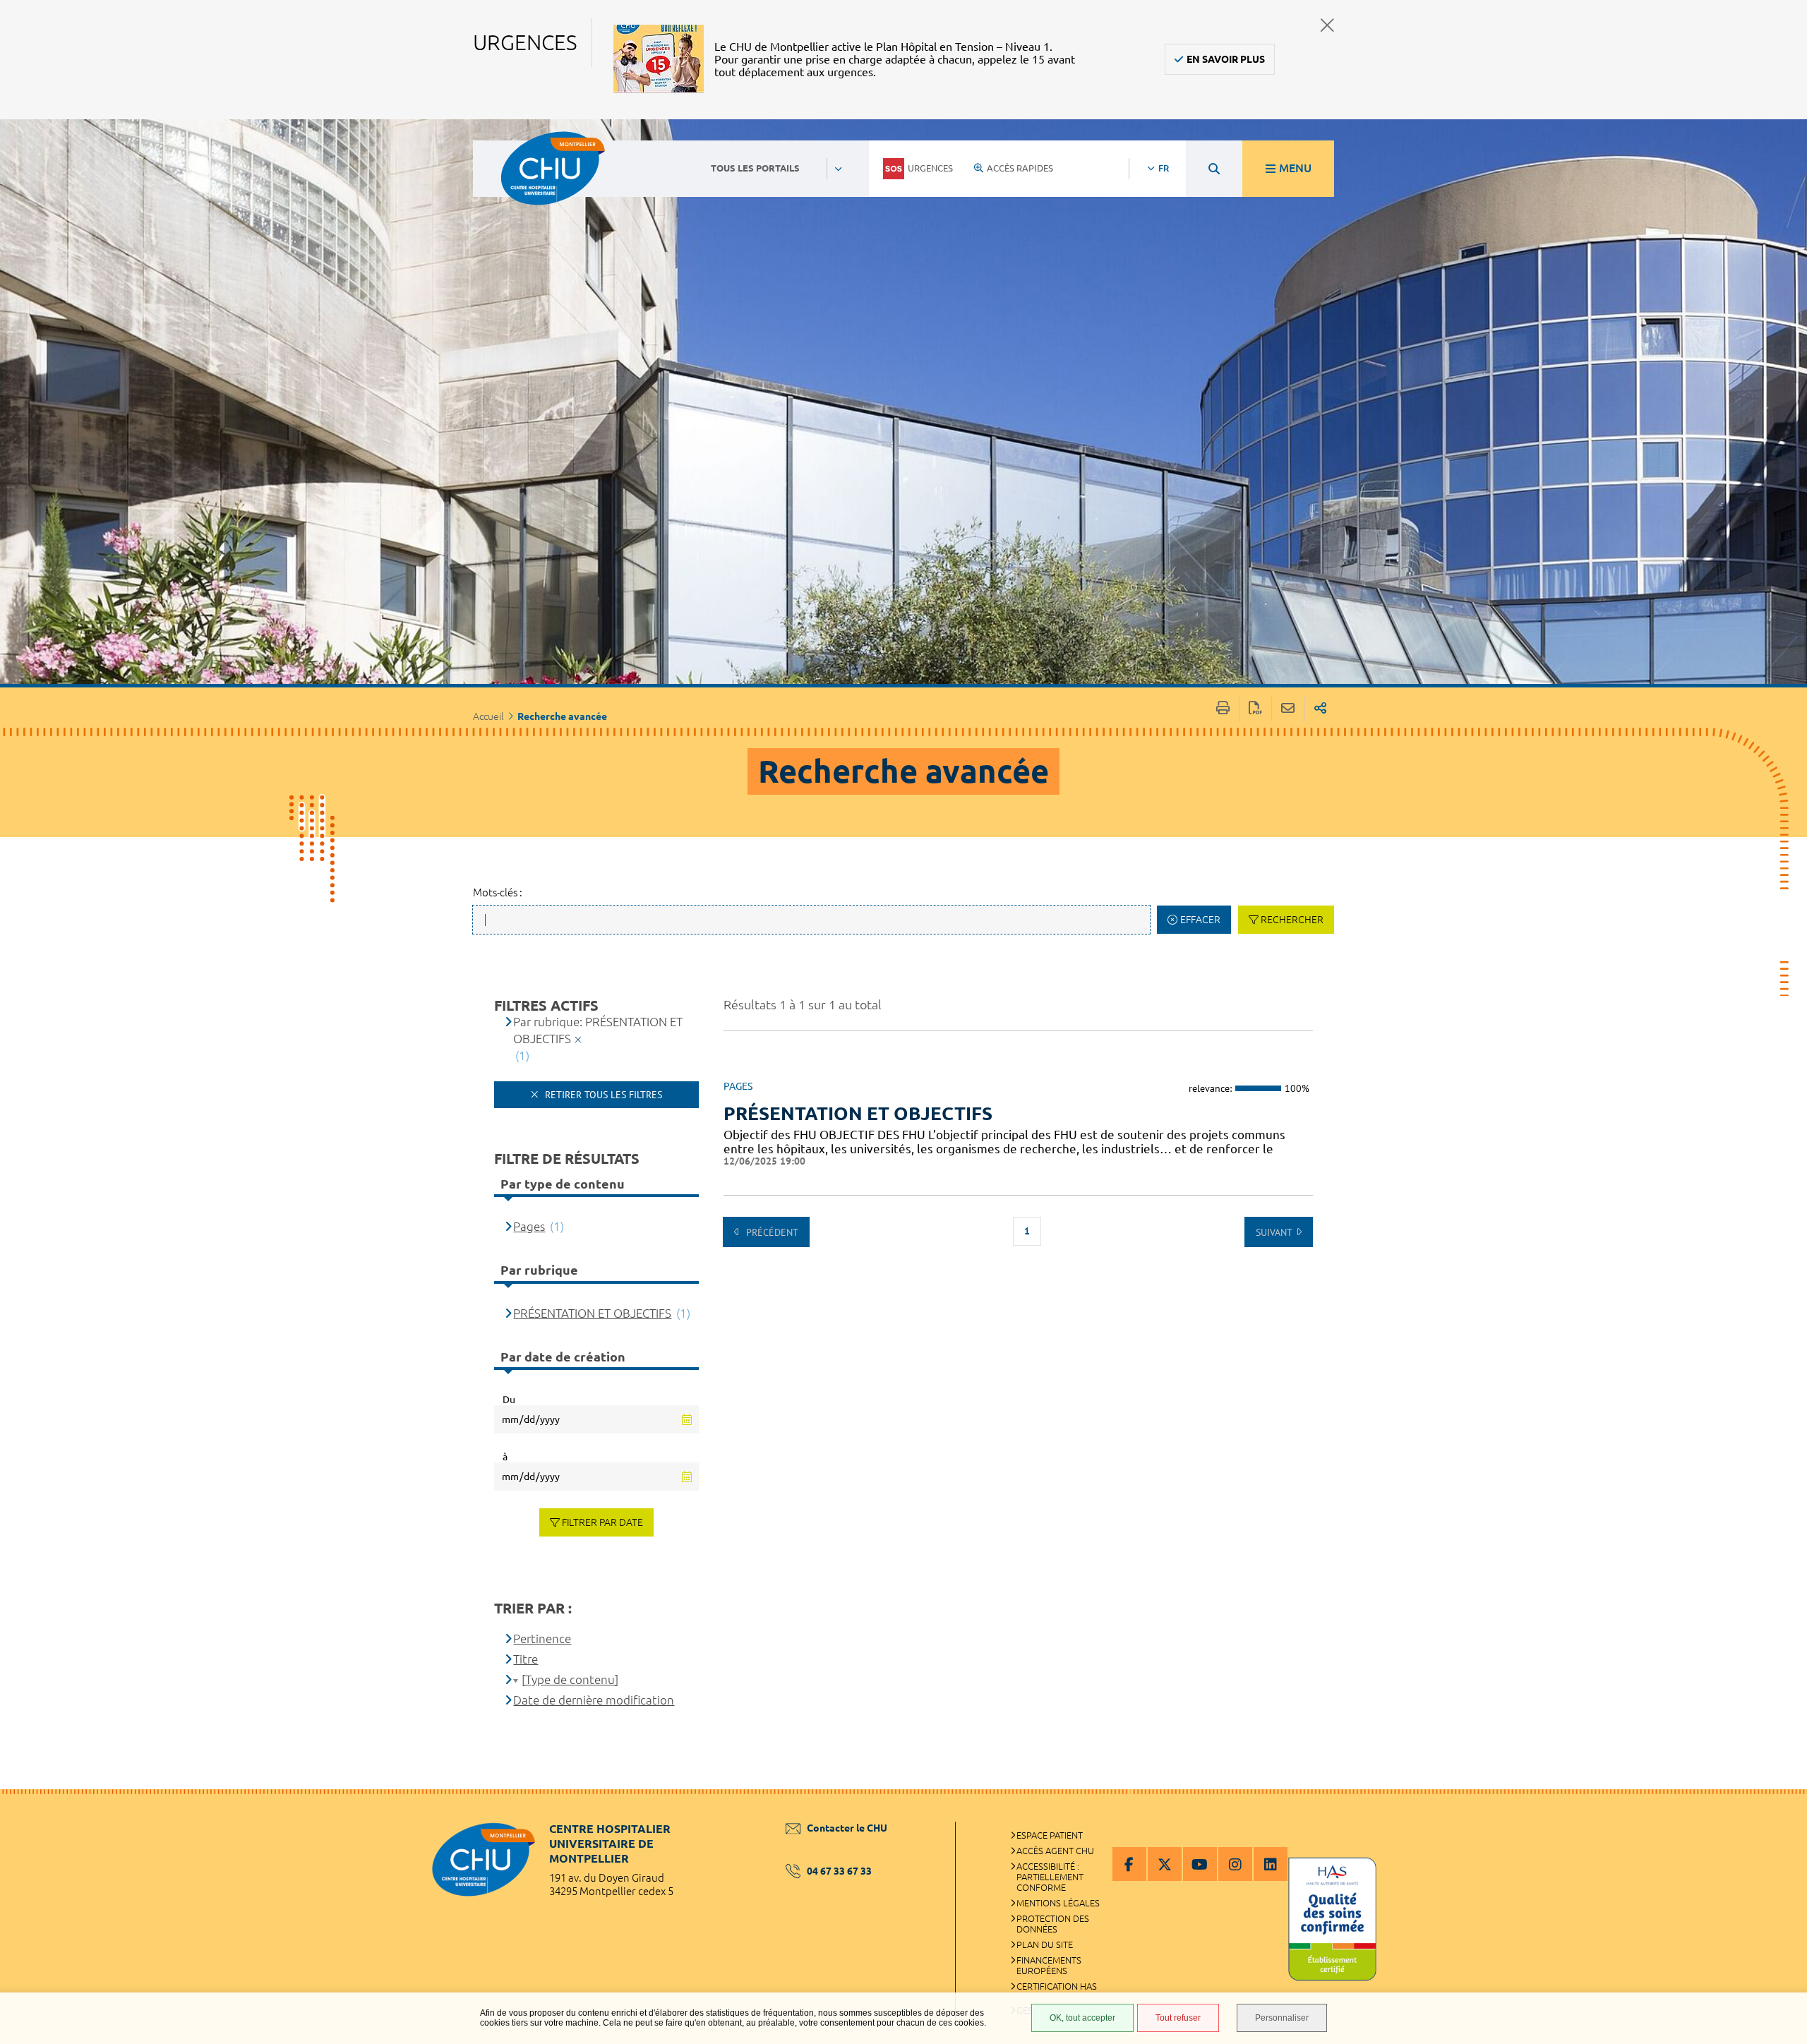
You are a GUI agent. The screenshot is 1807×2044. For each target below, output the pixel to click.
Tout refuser (1178, 2018)
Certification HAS (1057, 1986)
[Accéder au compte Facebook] (1129, 1864)
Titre (526, 1659)
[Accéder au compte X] (1165, 1864)
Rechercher (1292, 920)
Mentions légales (1058, 1903)
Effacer (1200, 920)
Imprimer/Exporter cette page (1223, 709)
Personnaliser (1282, 2018)
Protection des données (1053, 1924)
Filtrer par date (602, 1522)
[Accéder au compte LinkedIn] (1271, 1864)
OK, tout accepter (1082, 2018)
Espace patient (1050, 1835)
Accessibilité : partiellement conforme (1050, 1877)
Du (509, 1400)
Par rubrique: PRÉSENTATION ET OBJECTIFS (598, 1030)
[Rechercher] (1214, 169)
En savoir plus (1226, 59)
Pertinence (542, 1639)
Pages (529, 1226)
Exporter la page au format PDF (1255, 709)
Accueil (488, 716)
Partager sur (1320, 709)
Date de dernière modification (594, 1700)
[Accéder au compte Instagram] (1235, 1864)
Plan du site (1045, 1944)
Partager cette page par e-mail (1288, 709)
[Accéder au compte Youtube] (1200, 1864)
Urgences (930, 168)
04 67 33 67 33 (839, 1871)
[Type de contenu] (570, 1679)
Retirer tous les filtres (602, 1095)
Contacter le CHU (847, 1828)
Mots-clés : (498, 892)
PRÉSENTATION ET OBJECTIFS (858, 1113)
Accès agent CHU (1055, 1851)
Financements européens (1049, 1965)
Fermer (1327, 25)
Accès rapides (1020, 168)
